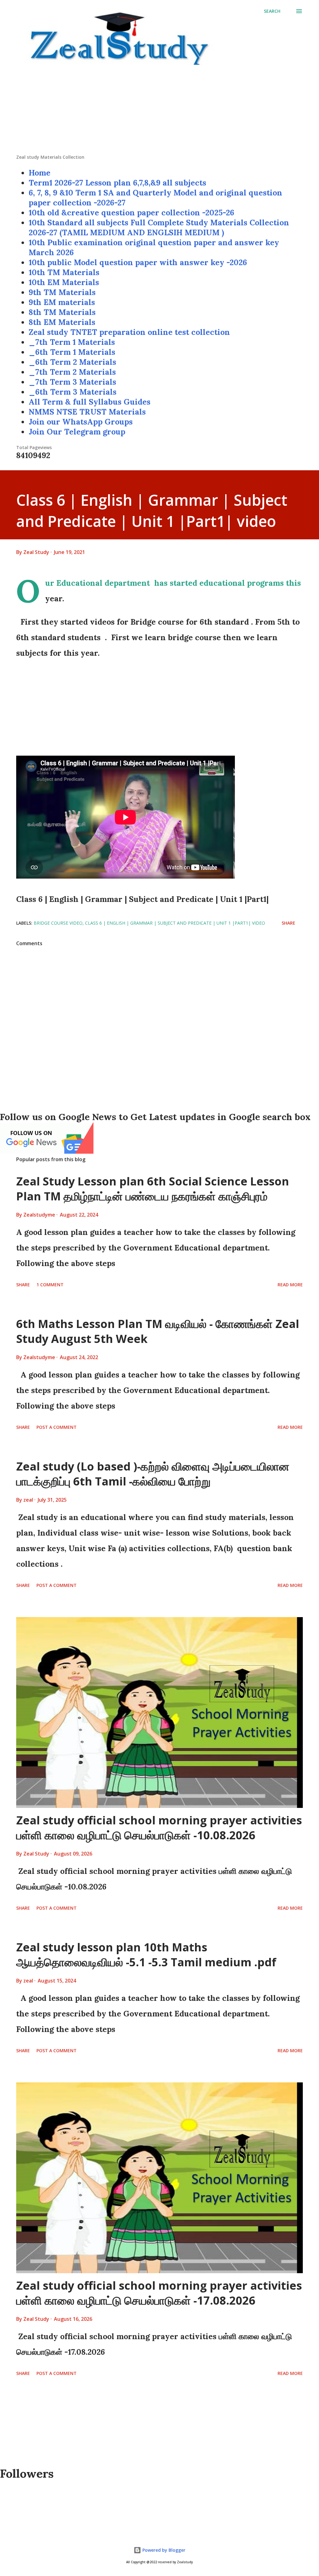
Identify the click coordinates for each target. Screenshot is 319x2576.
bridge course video (58, 923)
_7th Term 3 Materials (72, 382)
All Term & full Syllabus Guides (90, 402)
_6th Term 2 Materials (72, 362)
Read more (290, 1285)
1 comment (50, 1285)
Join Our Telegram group (77, 432)
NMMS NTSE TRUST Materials (87, 412)
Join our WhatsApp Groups (81, 422)
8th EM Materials (62, 322)
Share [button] (288, 923)
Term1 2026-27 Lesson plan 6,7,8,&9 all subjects (117, 183)
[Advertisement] (159, 110)
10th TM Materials (64, 272)
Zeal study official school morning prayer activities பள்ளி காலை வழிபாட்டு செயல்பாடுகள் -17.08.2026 (159, 2293)
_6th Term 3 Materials (73, 392)
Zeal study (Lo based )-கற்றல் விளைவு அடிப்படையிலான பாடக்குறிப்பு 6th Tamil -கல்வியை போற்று (153, 1474)
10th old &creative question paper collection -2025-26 (131, 213)
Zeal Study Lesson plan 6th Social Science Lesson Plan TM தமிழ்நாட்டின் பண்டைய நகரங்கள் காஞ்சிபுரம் (153, 1189)
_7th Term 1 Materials (72, 342)
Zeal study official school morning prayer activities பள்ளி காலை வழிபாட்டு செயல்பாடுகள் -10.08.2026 (159, 1828)
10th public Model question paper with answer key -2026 (138, 262)
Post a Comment (57, 1427)
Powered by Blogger (163, 2550)
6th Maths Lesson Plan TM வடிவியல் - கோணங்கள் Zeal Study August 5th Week (158, 1331)
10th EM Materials (64, 282)
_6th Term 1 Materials (72, 352)
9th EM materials (62, 302)
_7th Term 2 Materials (72, 372)
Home (40, 173)
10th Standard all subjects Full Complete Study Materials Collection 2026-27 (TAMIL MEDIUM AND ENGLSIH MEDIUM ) (159, 228)
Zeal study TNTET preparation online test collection (129, 332)
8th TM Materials (62, 312)
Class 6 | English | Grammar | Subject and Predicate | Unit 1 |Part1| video (175, 923)
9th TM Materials (62, 292)
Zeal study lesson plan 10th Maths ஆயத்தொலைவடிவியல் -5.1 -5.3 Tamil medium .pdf (146, 1955)
